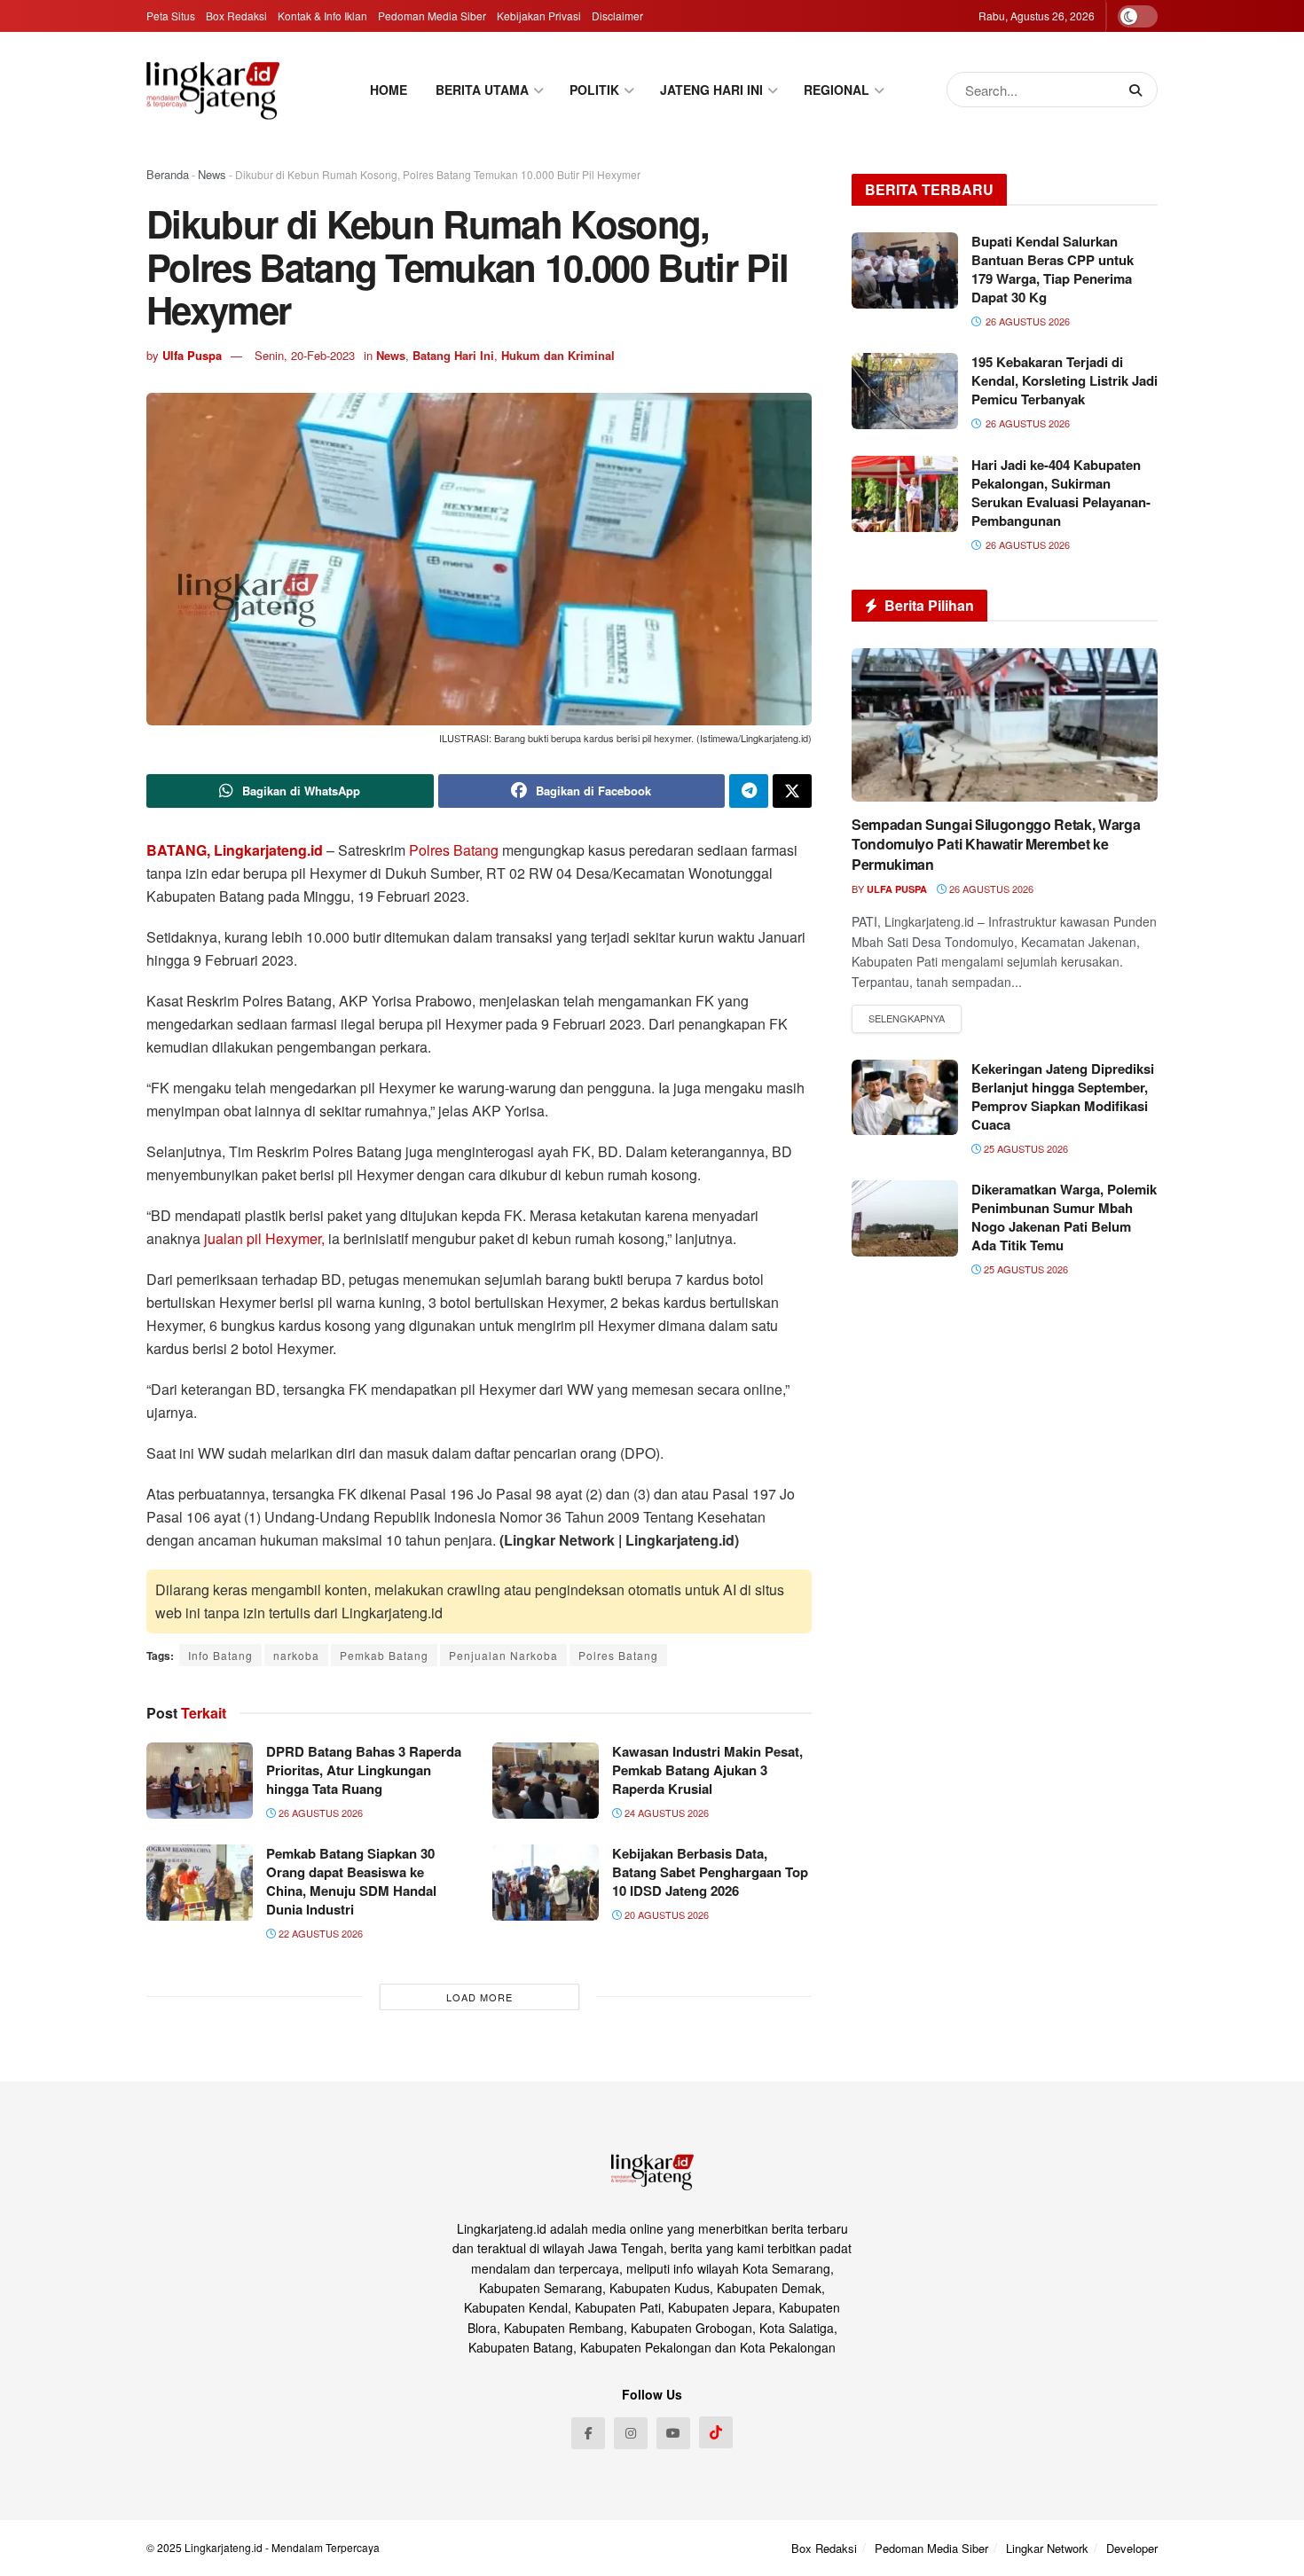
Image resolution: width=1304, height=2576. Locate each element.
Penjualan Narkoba (503, 1655)
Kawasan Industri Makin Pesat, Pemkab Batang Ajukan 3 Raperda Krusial (707, 1770)
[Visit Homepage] (213, 90)
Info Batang (220, 1655)
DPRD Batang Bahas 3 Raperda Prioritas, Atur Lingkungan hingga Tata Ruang (364, 1770)
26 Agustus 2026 (319, 1813)
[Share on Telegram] (749, 791)
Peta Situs (171, 16)
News (212, 174)
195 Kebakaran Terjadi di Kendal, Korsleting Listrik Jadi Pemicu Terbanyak (1064, 380)
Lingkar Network (1047, 2548)
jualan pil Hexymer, (264, 1238)
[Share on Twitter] (792, 791)
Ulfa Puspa (192, 355)
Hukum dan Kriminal (558, 355)
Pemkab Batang (384, 1655)
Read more (907, 1019)
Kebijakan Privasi (539, 16)
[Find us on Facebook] (588, 2433)
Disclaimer (617, 16)
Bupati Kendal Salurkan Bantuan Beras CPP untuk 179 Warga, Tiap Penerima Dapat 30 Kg (1053, 269)
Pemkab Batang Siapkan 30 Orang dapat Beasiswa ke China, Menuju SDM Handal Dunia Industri (351, 1881)
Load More (479, 1997)
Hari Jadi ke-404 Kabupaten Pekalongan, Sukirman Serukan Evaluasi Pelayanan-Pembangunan (1061, 493)
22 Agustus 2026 (319, 1933)
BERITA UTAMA (482, 90)
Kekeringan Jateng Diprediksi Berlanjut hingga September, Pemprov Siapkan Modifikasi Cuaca (1063, 1096)
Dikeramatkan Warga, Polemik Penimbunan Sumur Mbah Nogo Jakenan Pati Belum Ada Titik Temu (1064, 1217)
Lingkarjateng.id (224, 2547)
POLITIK (594, 90)
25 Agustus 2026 (1025, 1148)
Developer (1132, 2548)
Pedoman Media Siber (432, 16)
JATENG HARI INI (711, 90)
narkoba (296, 1655)
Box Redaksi (236, 16)
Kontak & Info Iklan (322, 16)
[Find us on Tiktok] (716, 2432)
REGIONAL (837, 90)
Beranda (168, 174)
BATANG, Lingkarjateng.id (235, 850)
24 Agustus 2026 (665, 1813)
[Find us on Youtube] (673, 2433)
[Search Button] (1139, 90)
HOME (389, 90)
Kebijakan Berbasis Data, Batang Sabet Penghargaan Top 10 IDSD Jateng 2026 (710, 1872)
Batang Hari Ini (453, 355)
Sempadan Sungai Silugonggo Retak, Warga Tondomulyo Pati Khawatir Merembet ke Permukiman (996, 844)
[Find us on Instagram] (631, 2433)
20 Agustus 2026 (665, 1914)
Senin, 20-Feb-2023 (305, 355)
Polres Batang (454, 850)
